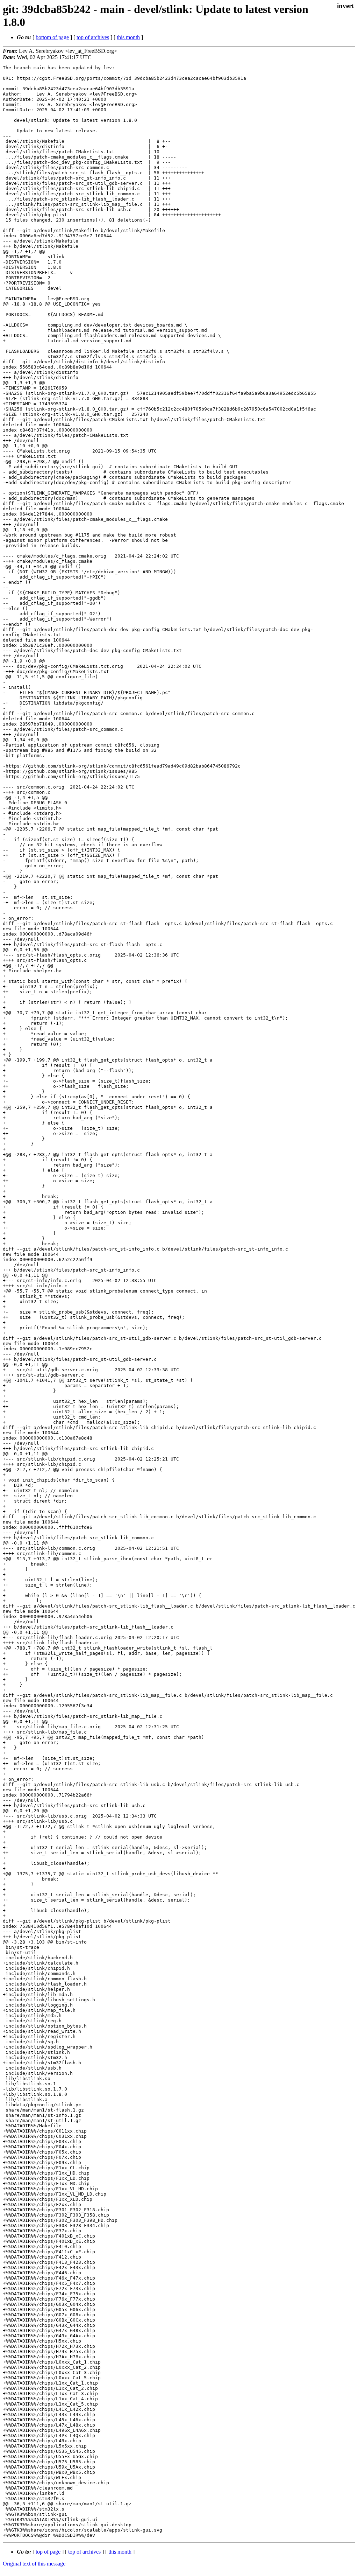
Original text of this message (34, 2564)
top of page (48, 2552)
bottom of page (52, 37)
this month (128, 37)
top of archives (93, 37)
